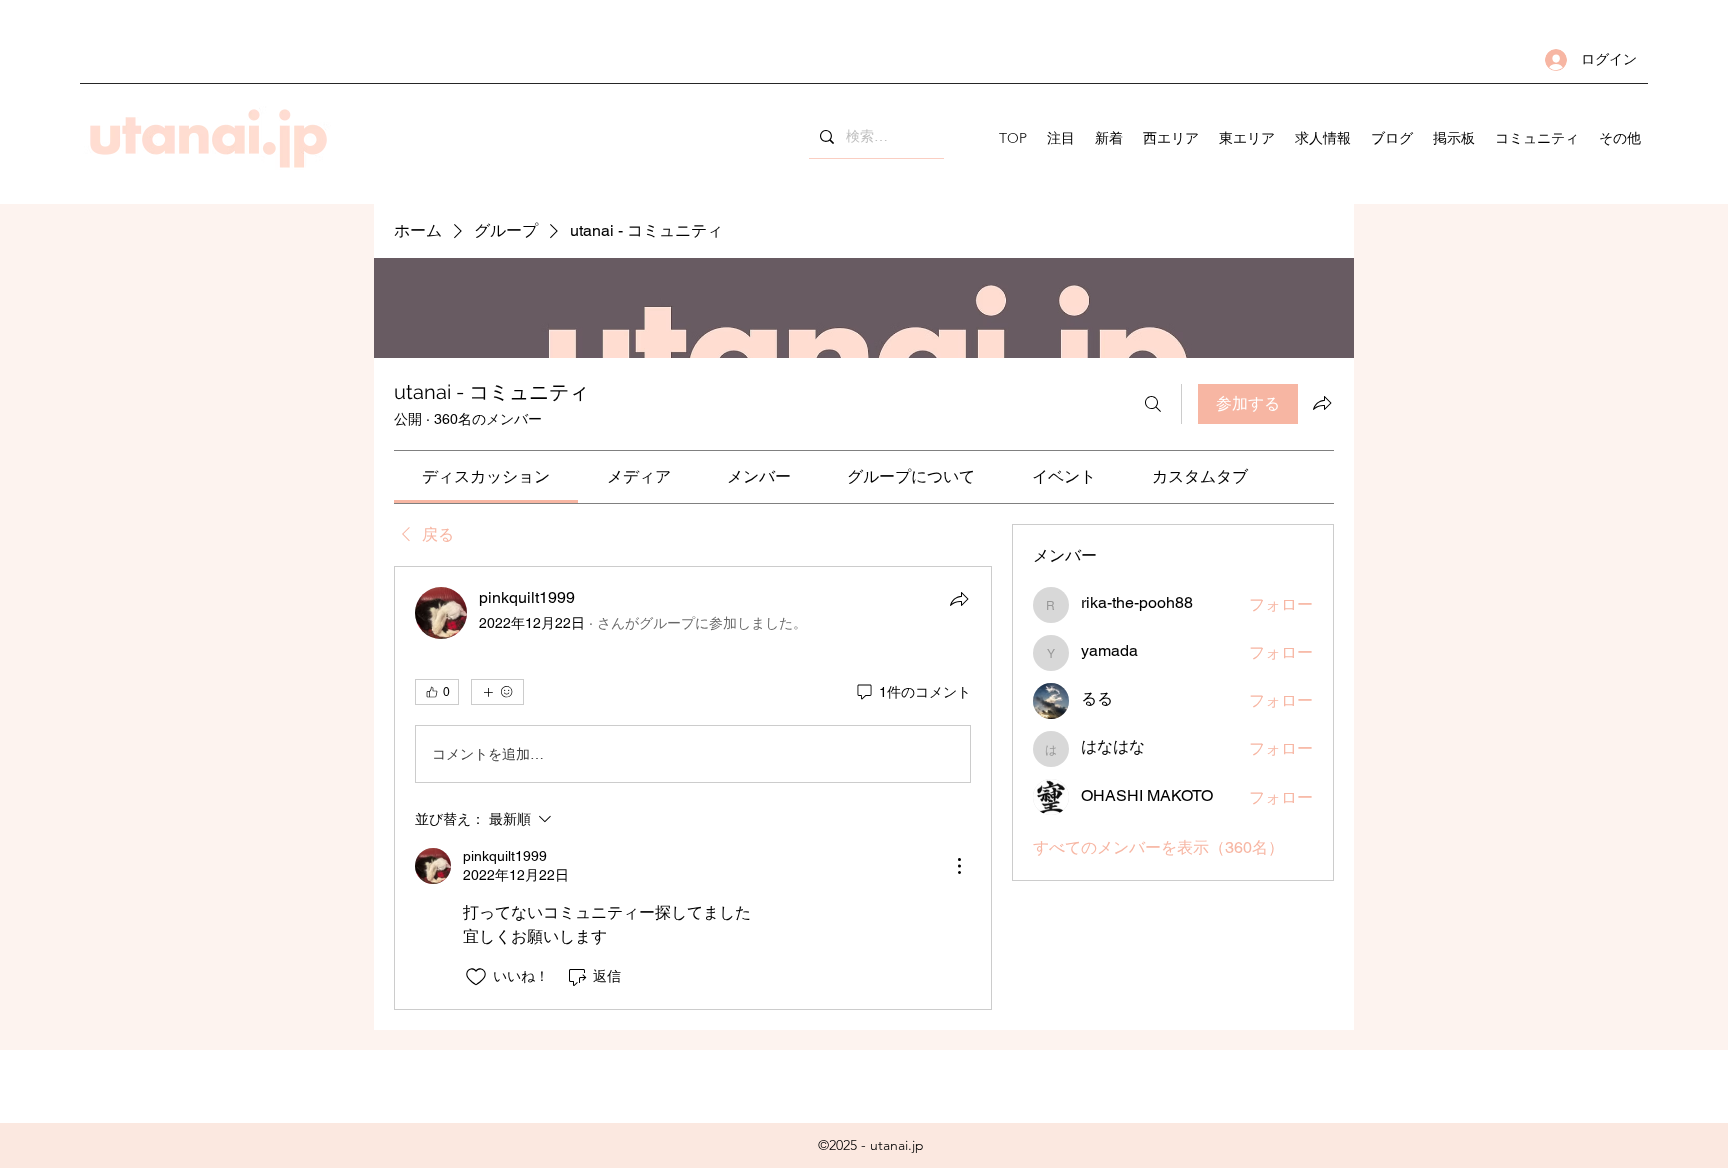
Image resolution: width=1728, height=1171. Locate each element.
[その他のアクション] (959, 866)
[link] (486, 476)
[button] (1171, 138)
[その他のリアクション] (497, 692)
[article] (693, 787)
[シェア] (959, 599)
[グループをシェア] (1322, 403)
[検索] (1153, 404)
